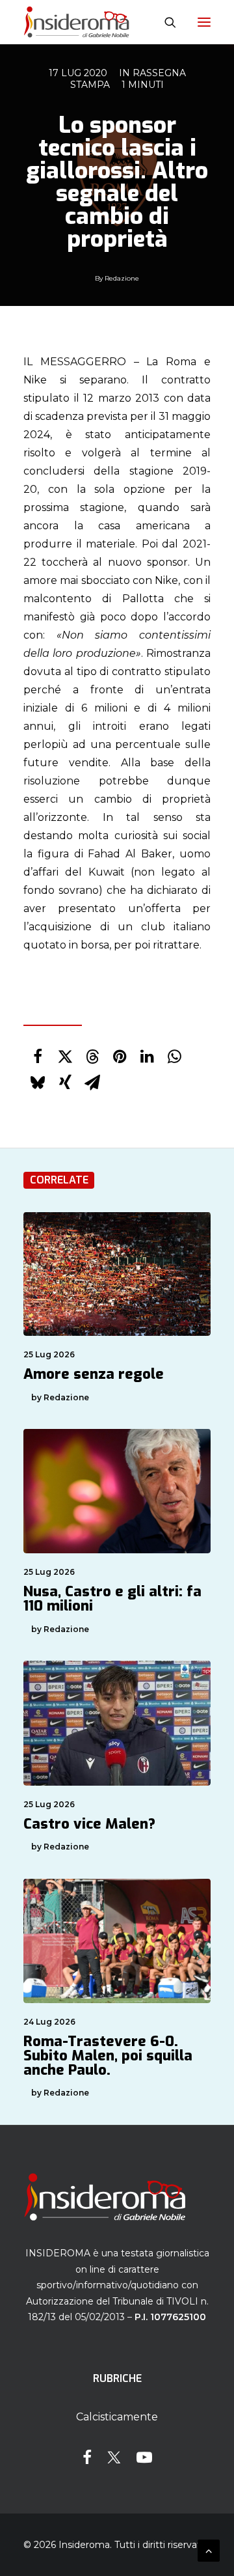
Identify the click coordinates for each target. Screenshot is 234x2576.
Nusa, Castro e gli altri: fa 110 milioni (112, 1599)
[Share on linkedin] (147, 1057)
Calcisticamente (117, 2417)
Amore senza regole (94, 1374)
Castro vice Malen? (89, 1824)
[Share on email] (92, 1083)
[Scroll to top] (209, 2550)
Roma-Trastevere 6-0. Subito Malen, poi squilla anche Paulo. (108, 2056)
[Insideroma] (76, 22)
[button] (204, 22)
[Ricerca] (164, 22)
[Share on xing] (65, 1083)
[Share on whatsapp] (174, 1057)
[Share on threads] (92, 1057)
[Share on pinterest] (120, 1057)
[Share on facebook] (38, 1057)
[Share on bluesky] (38, 1083)
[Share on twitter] (65, 1057)
